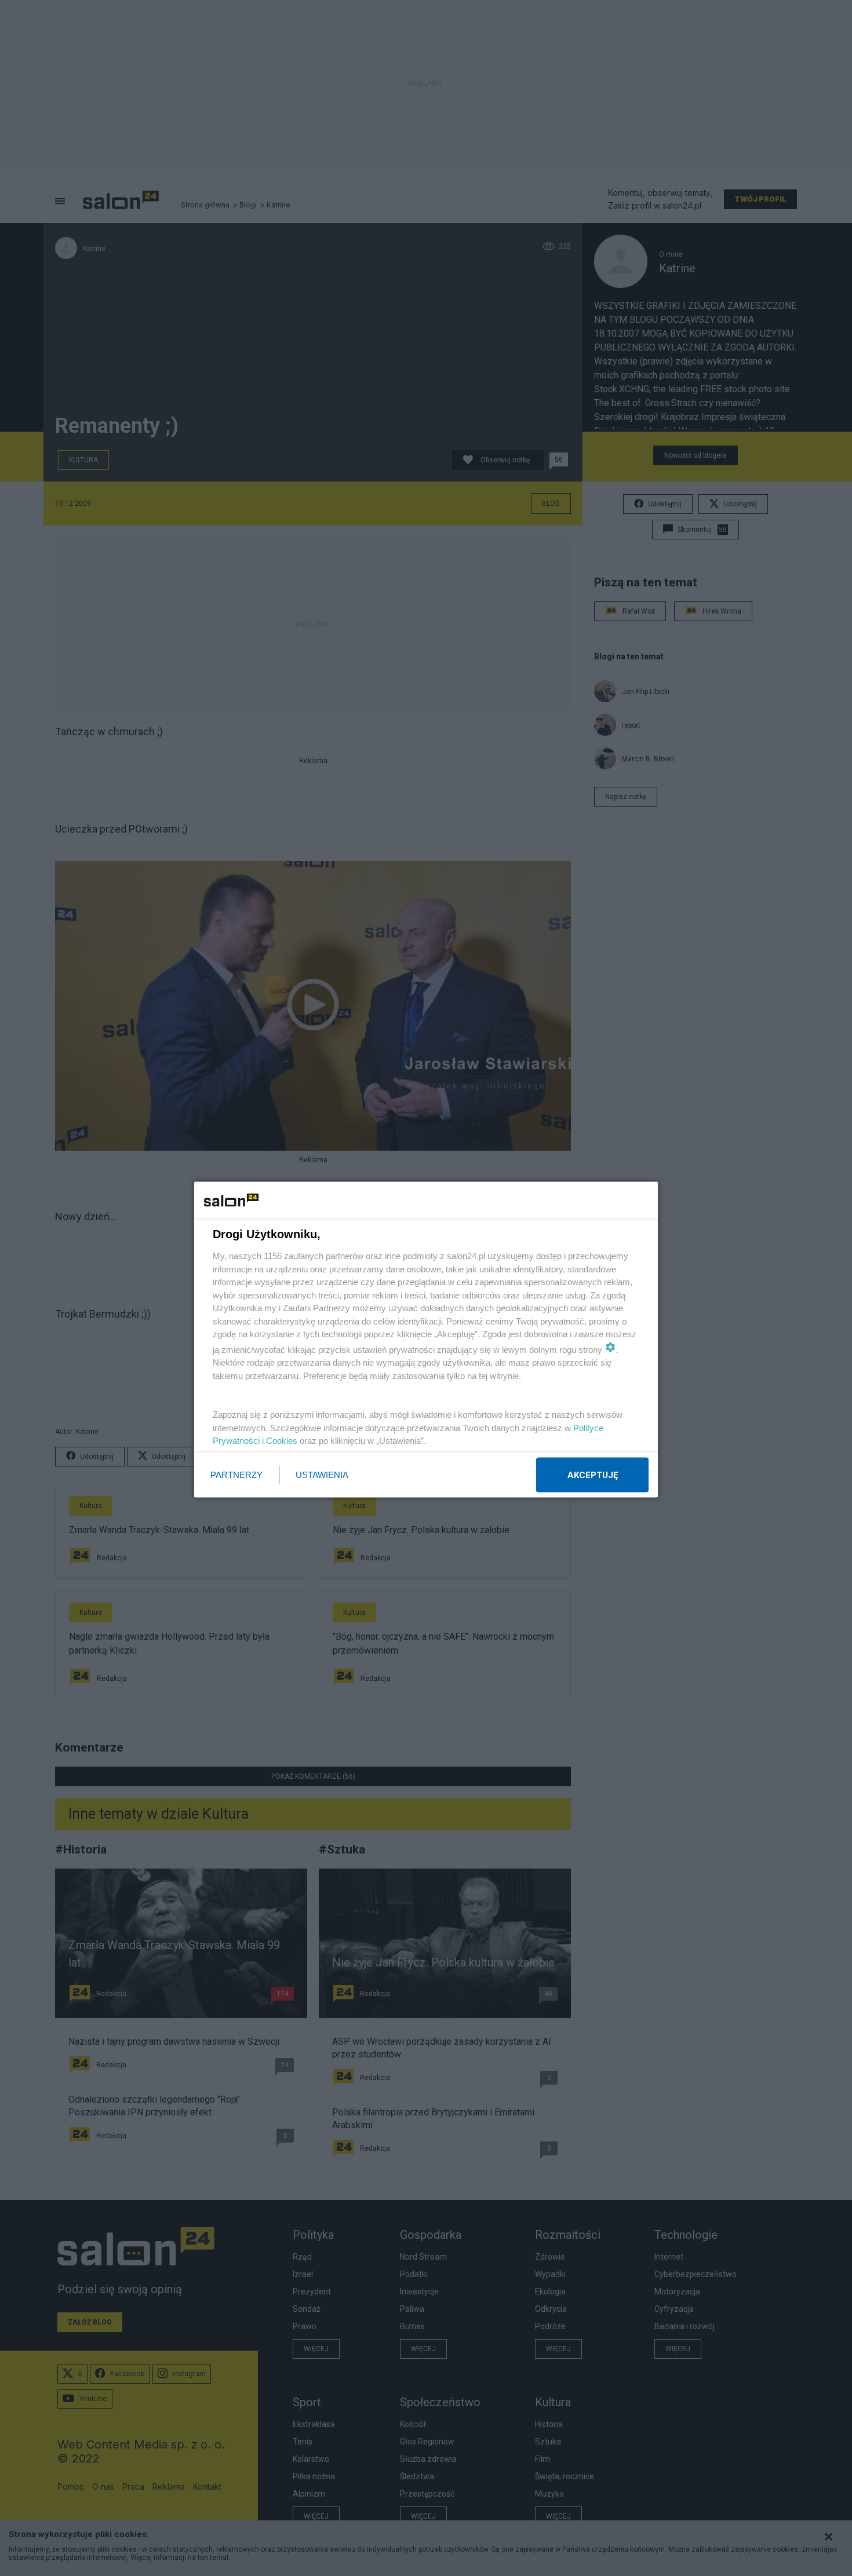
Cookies (282, 1441)
